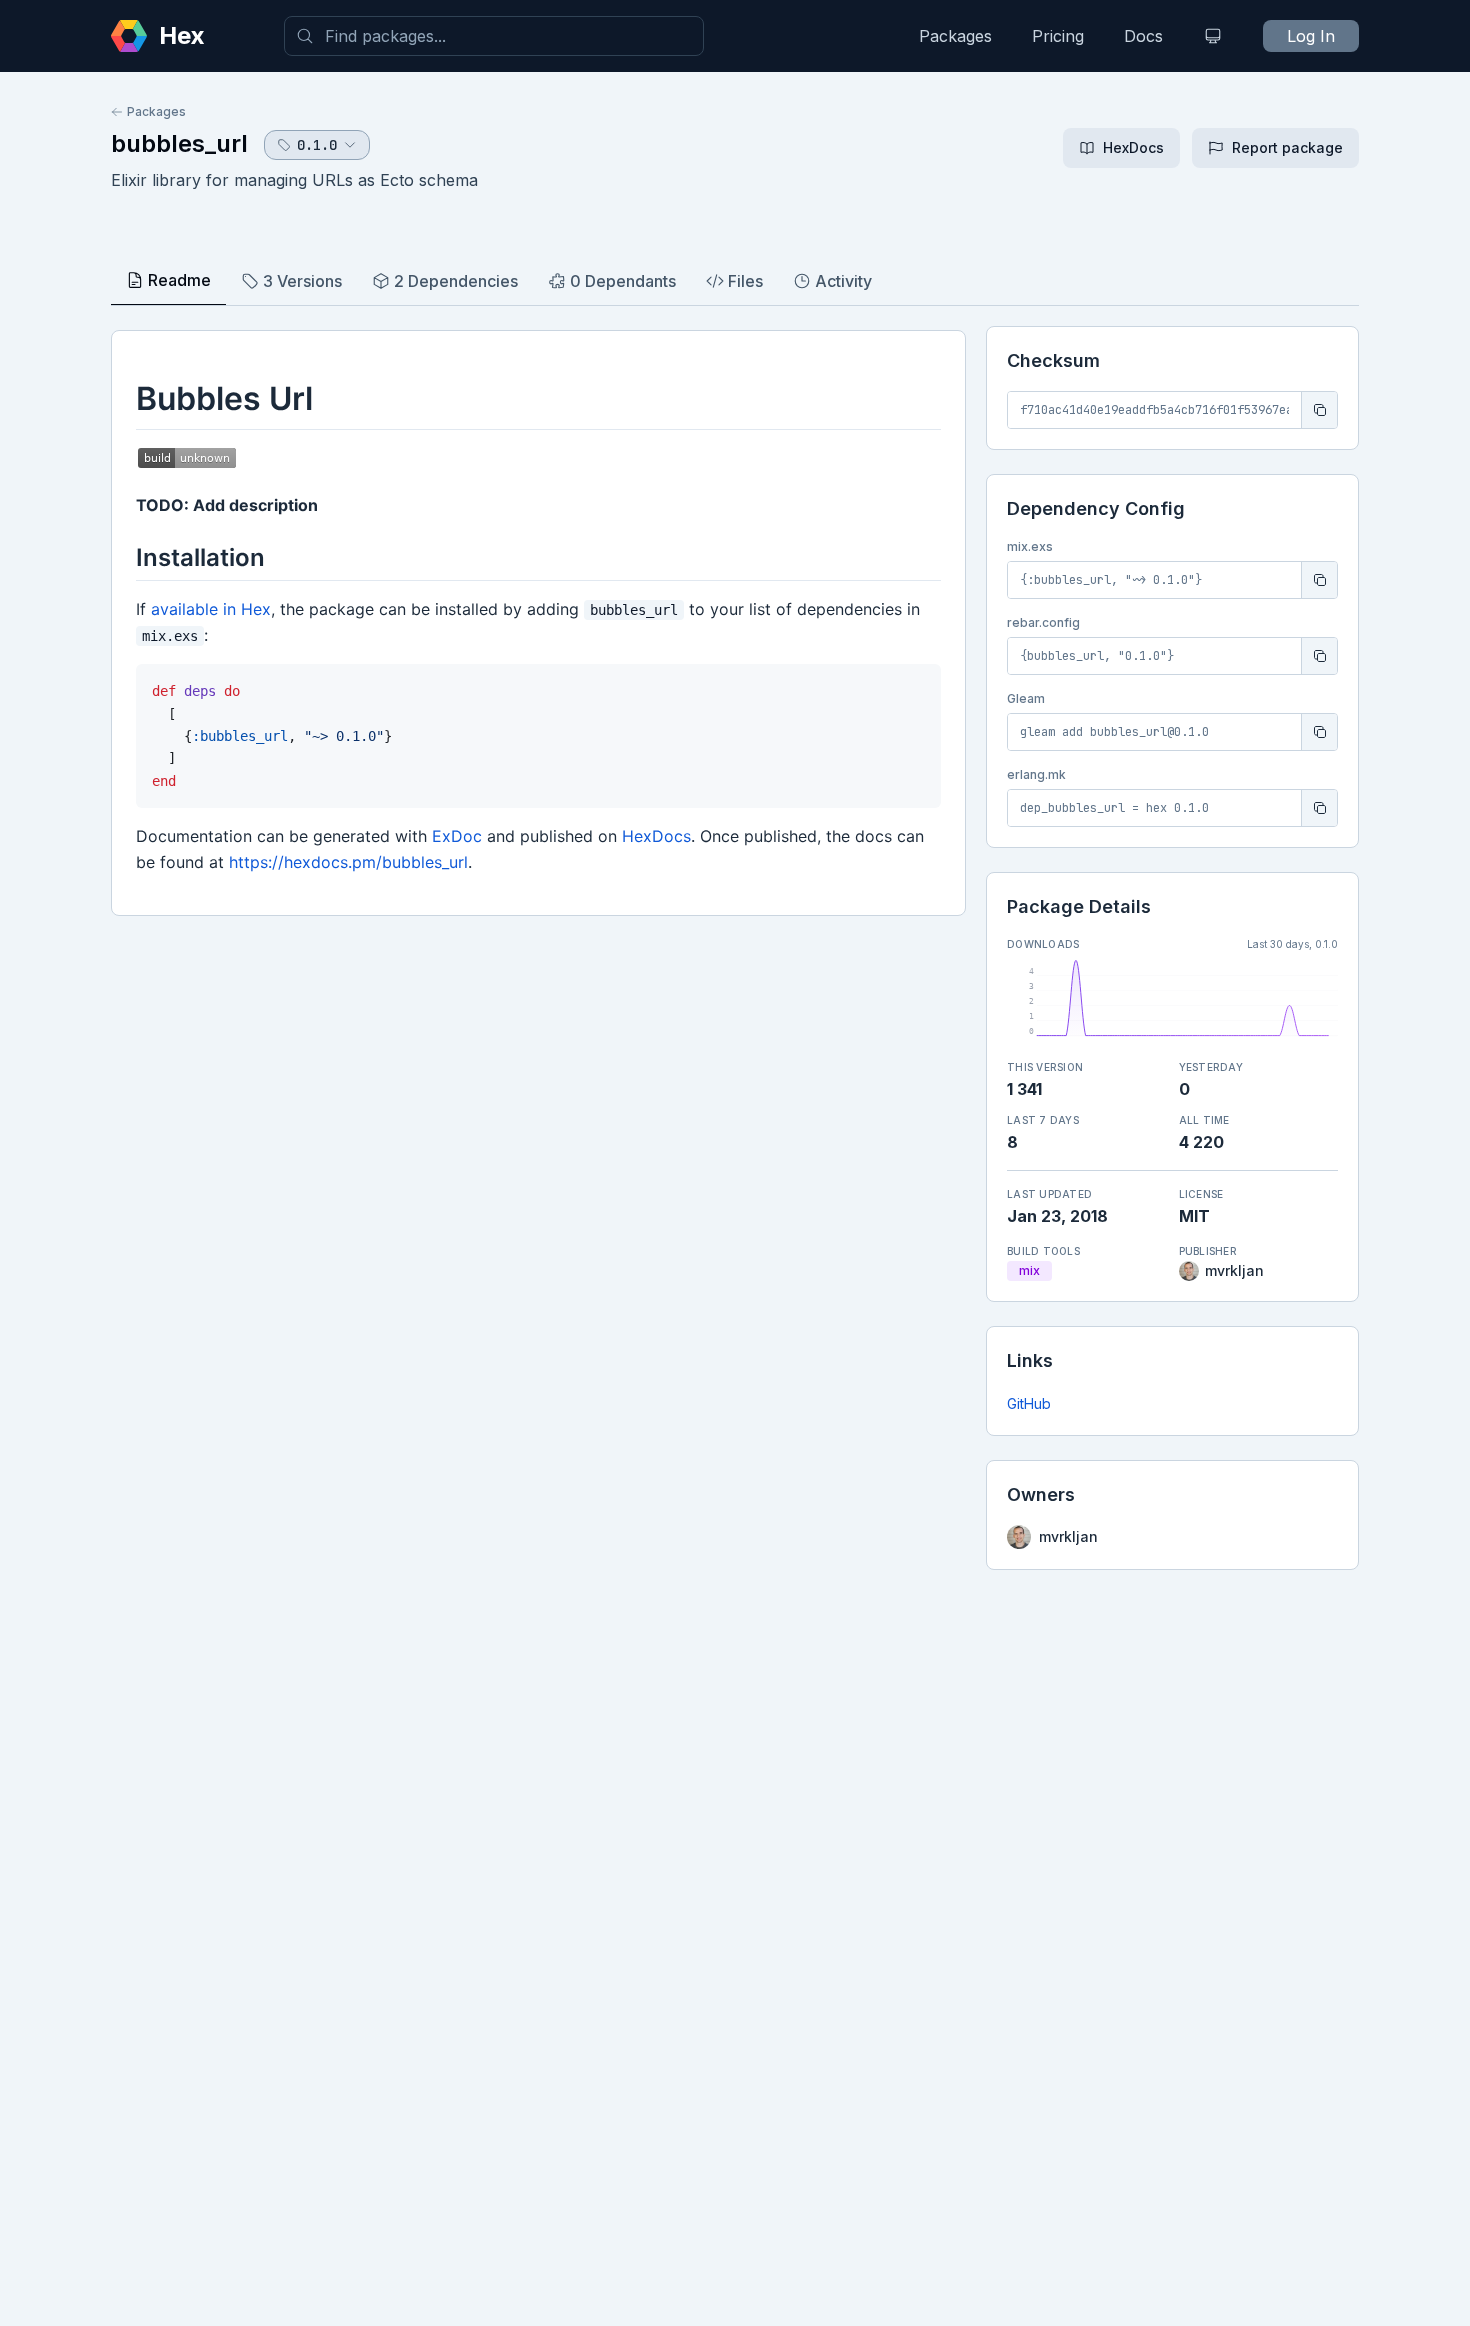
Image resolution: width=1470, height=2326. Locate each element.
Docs (1143, 36)
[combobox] (494, 36)
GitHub (1029, 1403)
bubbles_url (179, 143)
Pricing (1058, 36)
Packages (955, 36)
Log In (1311, 36)
